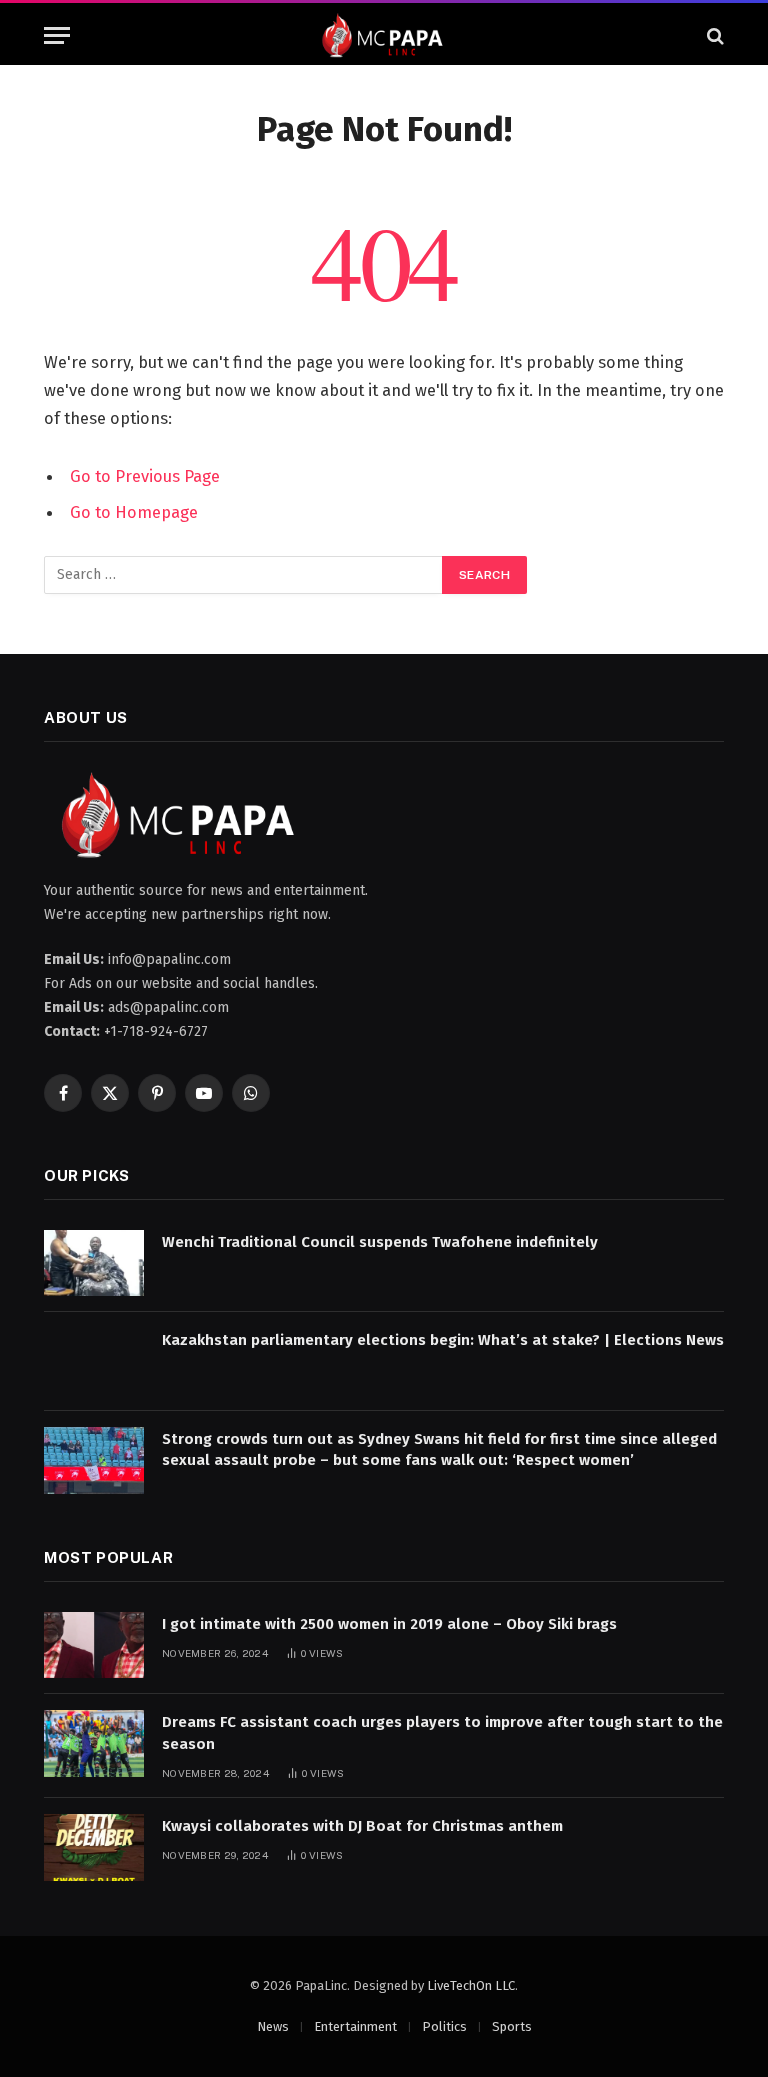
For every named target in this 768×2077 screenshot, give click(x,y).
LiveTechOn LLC (471, 1985)
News (273, 2026)
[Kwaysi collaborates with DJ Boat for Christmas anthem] (94, 1847)
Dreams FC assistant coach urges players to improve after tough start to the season (442, 1732)
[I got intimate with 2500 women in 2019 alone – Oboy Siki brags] (94, 1645)
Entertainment (355, 2026)
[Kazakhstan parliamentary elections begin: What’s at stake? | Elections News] (94, 1361)
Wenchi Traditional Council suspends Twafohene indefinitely (384, 1242)
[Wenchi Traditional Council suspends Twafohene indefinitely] (94, 1263)
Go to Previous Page (145, 476)
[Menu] (57, 35)
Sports (512, 2026)
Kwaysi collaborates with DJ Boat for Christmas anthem (362, 1826)
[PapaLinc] (384, 35)
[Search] (713, 35)
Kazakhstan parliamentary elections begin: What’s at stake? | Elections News (443, 1340)
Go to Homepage (134, 512)
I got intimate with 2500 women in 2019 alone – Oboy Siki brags (389, 1624)
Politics (444, 2026)
